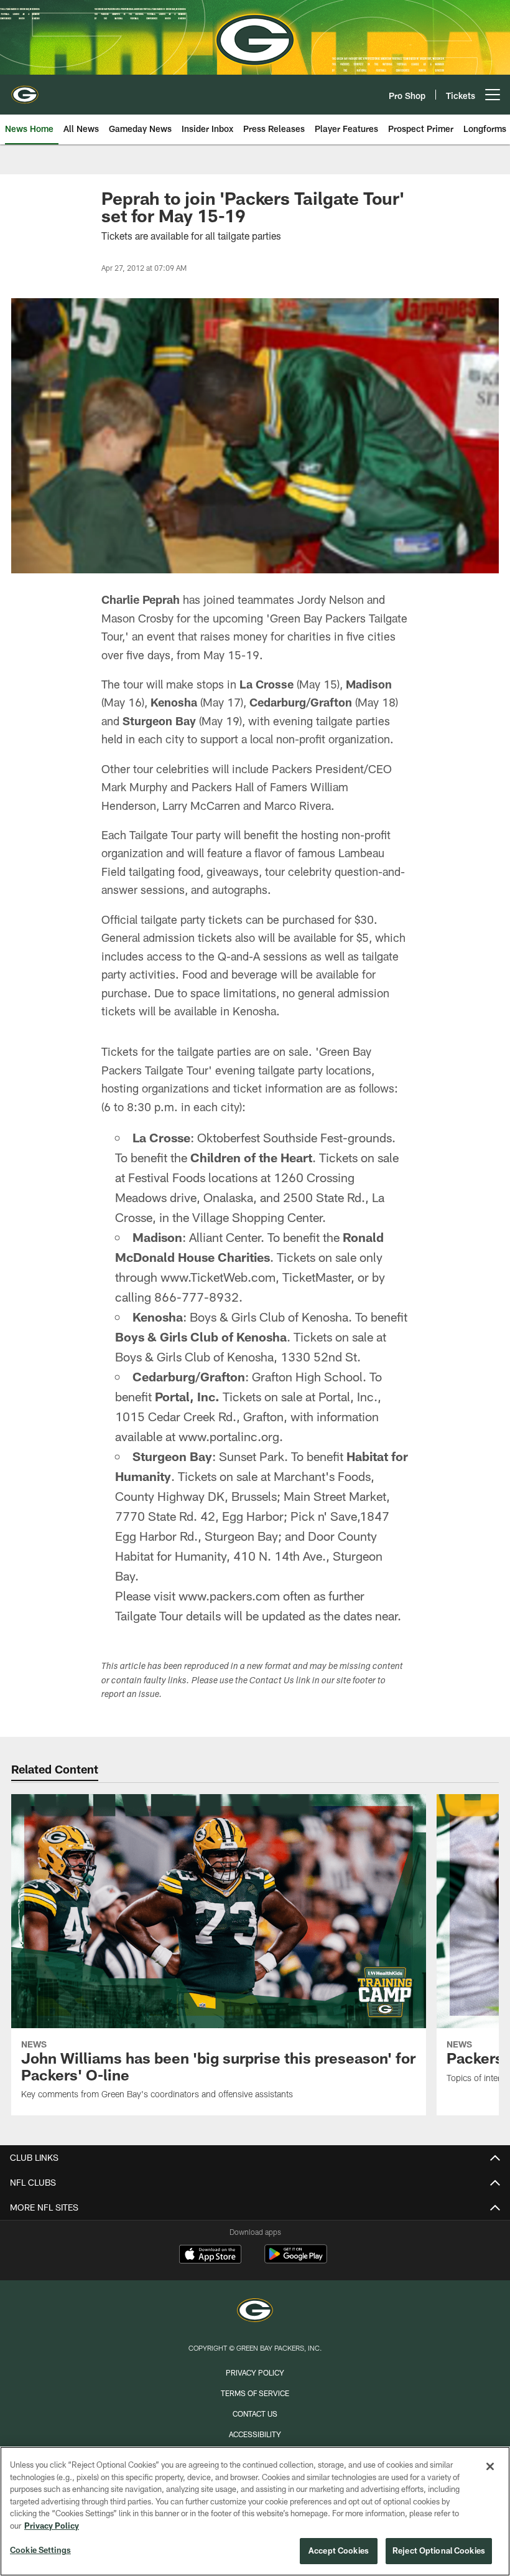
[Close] (490, 2466)
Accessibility (255, 2434)
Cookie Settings (40, 2550)
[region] (255, 2511)
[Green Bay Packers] (255, 2312)
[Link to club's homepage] (25, 90)
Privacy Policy (255, 2372)
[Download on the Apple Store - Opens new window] (210, 2255)
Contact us (255, 2414)
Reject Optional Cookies (439, 2550)
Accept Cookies (339, 2550)
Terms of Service (255, 2393)
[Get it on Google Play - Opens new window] (296, 2260)
